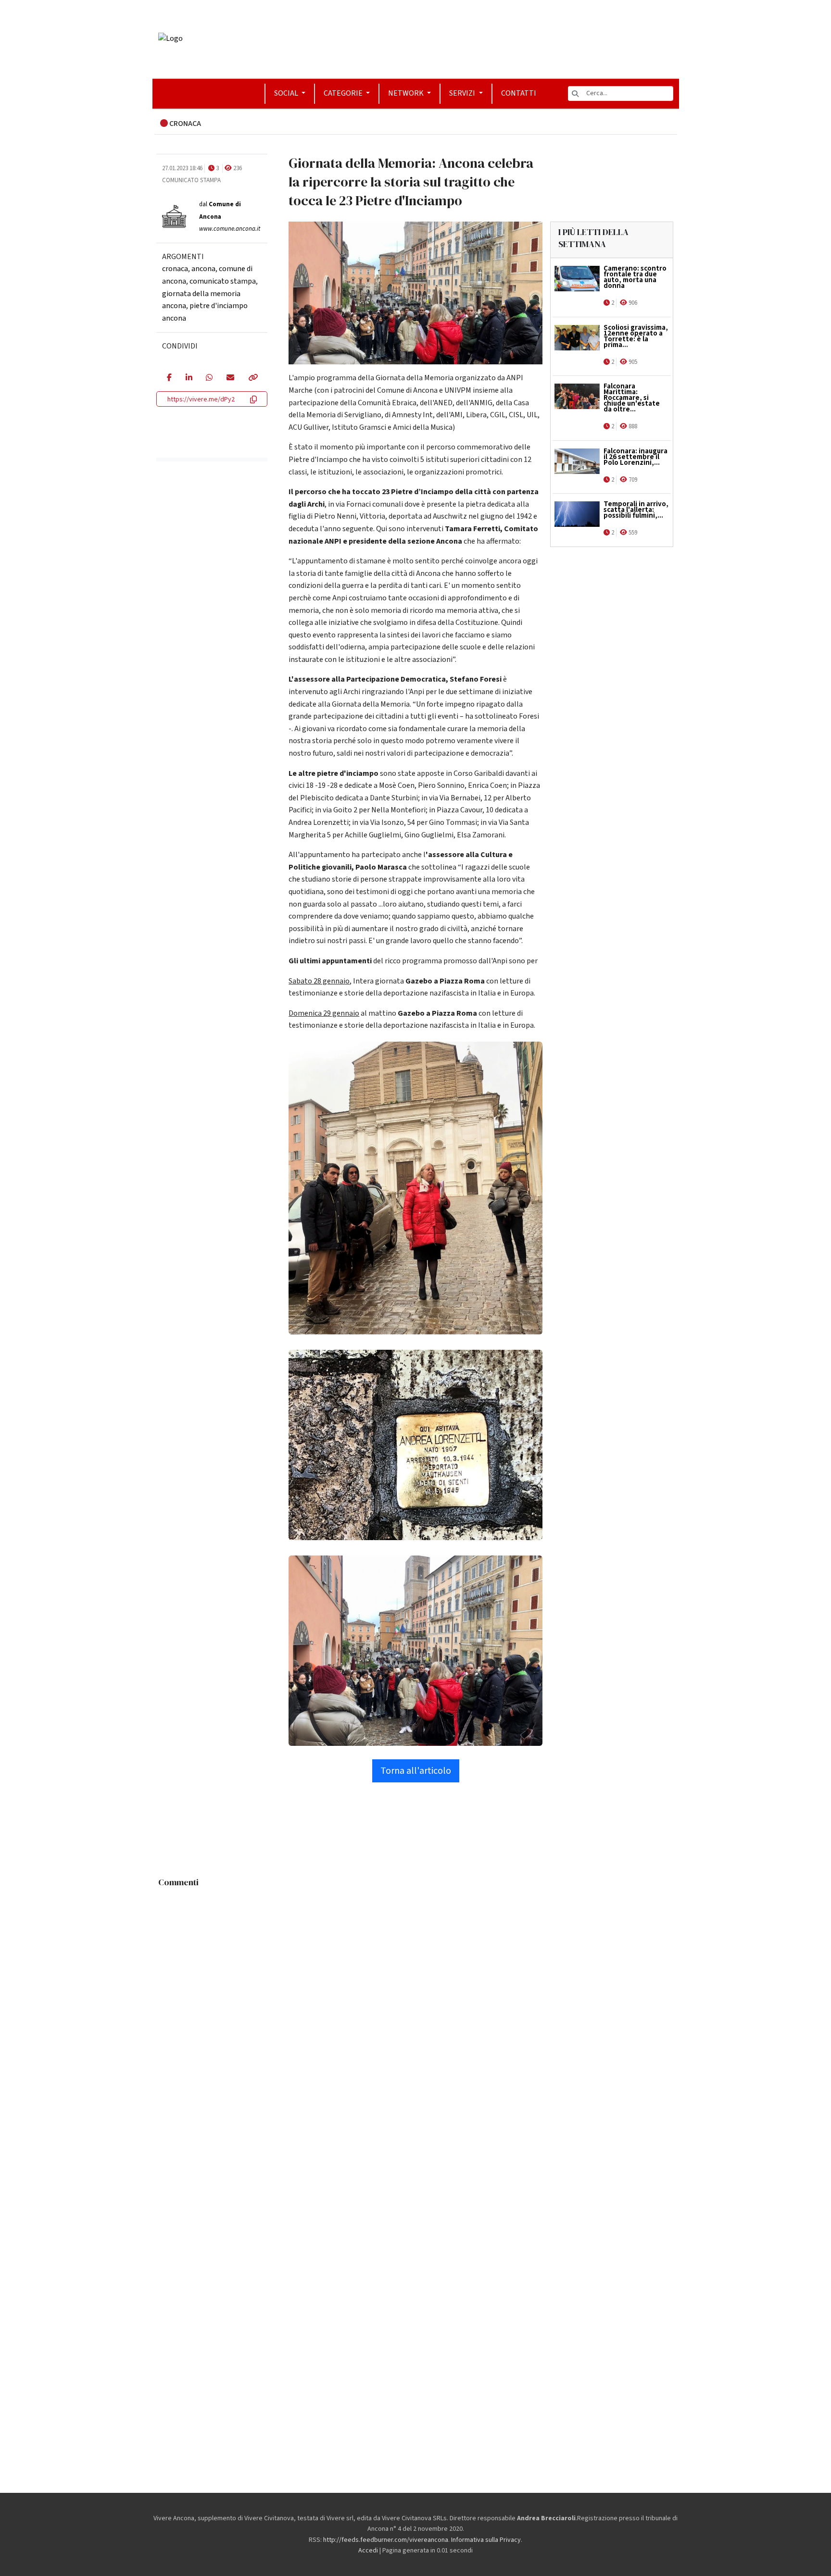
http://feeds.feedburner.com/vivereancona (386, 2540)
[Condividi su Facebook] (169, 378)
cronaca (175, 269)
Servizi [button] (463, 93)
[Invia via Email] (230, 378)
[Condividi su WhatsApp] (209, 378)
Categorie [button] (344, 93)
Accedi (368, 2551)
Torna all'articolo (416, 1771)
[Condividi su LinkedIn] (189, 378)
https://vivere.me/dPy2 (201, 399)
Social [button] (287, 93)
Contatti (519, 93)
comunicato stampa (223, 281)
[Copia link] (252, 378)
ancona (203, 269)
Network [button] (407, 93)
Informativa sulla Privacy (486, 2540)
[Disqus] (416, 2012)
